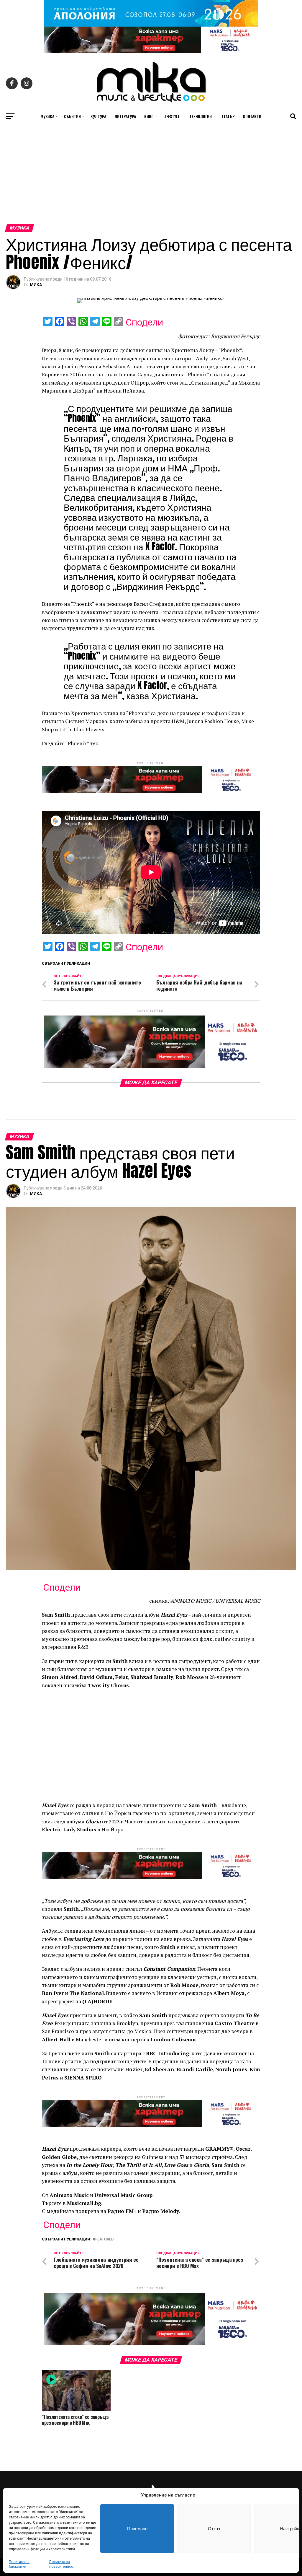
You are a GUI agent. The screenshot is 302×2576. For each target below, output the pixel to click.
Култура (98, 116)
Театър (228, 116)
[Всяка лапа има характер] (151, 52)
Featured (104, 2239)
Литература (125, 116)
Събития (72, 116)
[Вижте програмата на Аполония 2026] (151, 25)
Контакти (252, 116)
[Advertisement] (151, 180)
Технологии (201, 116)
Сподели (144, 322)
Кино (149, 116)
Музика (47, 116)
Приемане (137, 2529)
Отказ (214, 2529)
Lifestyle (171, 116)
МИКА (36, 285)
